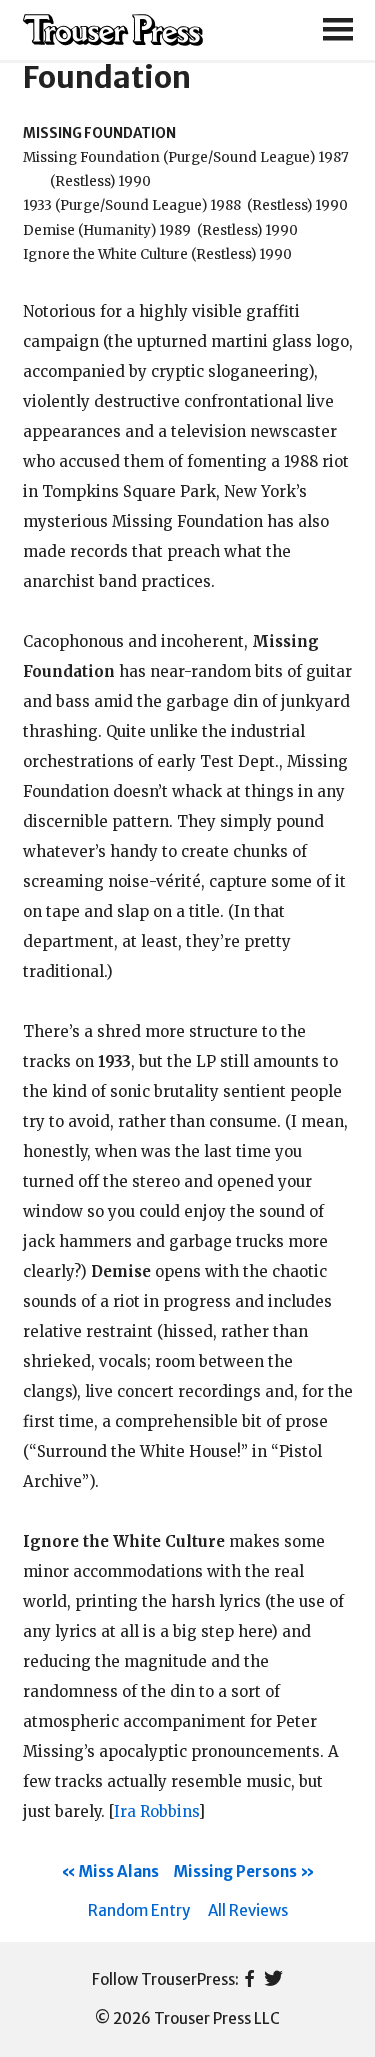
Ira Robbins (156, 1811)
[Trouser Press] (113, 30)
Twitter (273, 1980)
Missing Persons (235, 1871)
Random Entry (139, 1910)
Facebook (249, 1980)
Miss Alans (119, 1871)
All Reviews (248, 1910)
